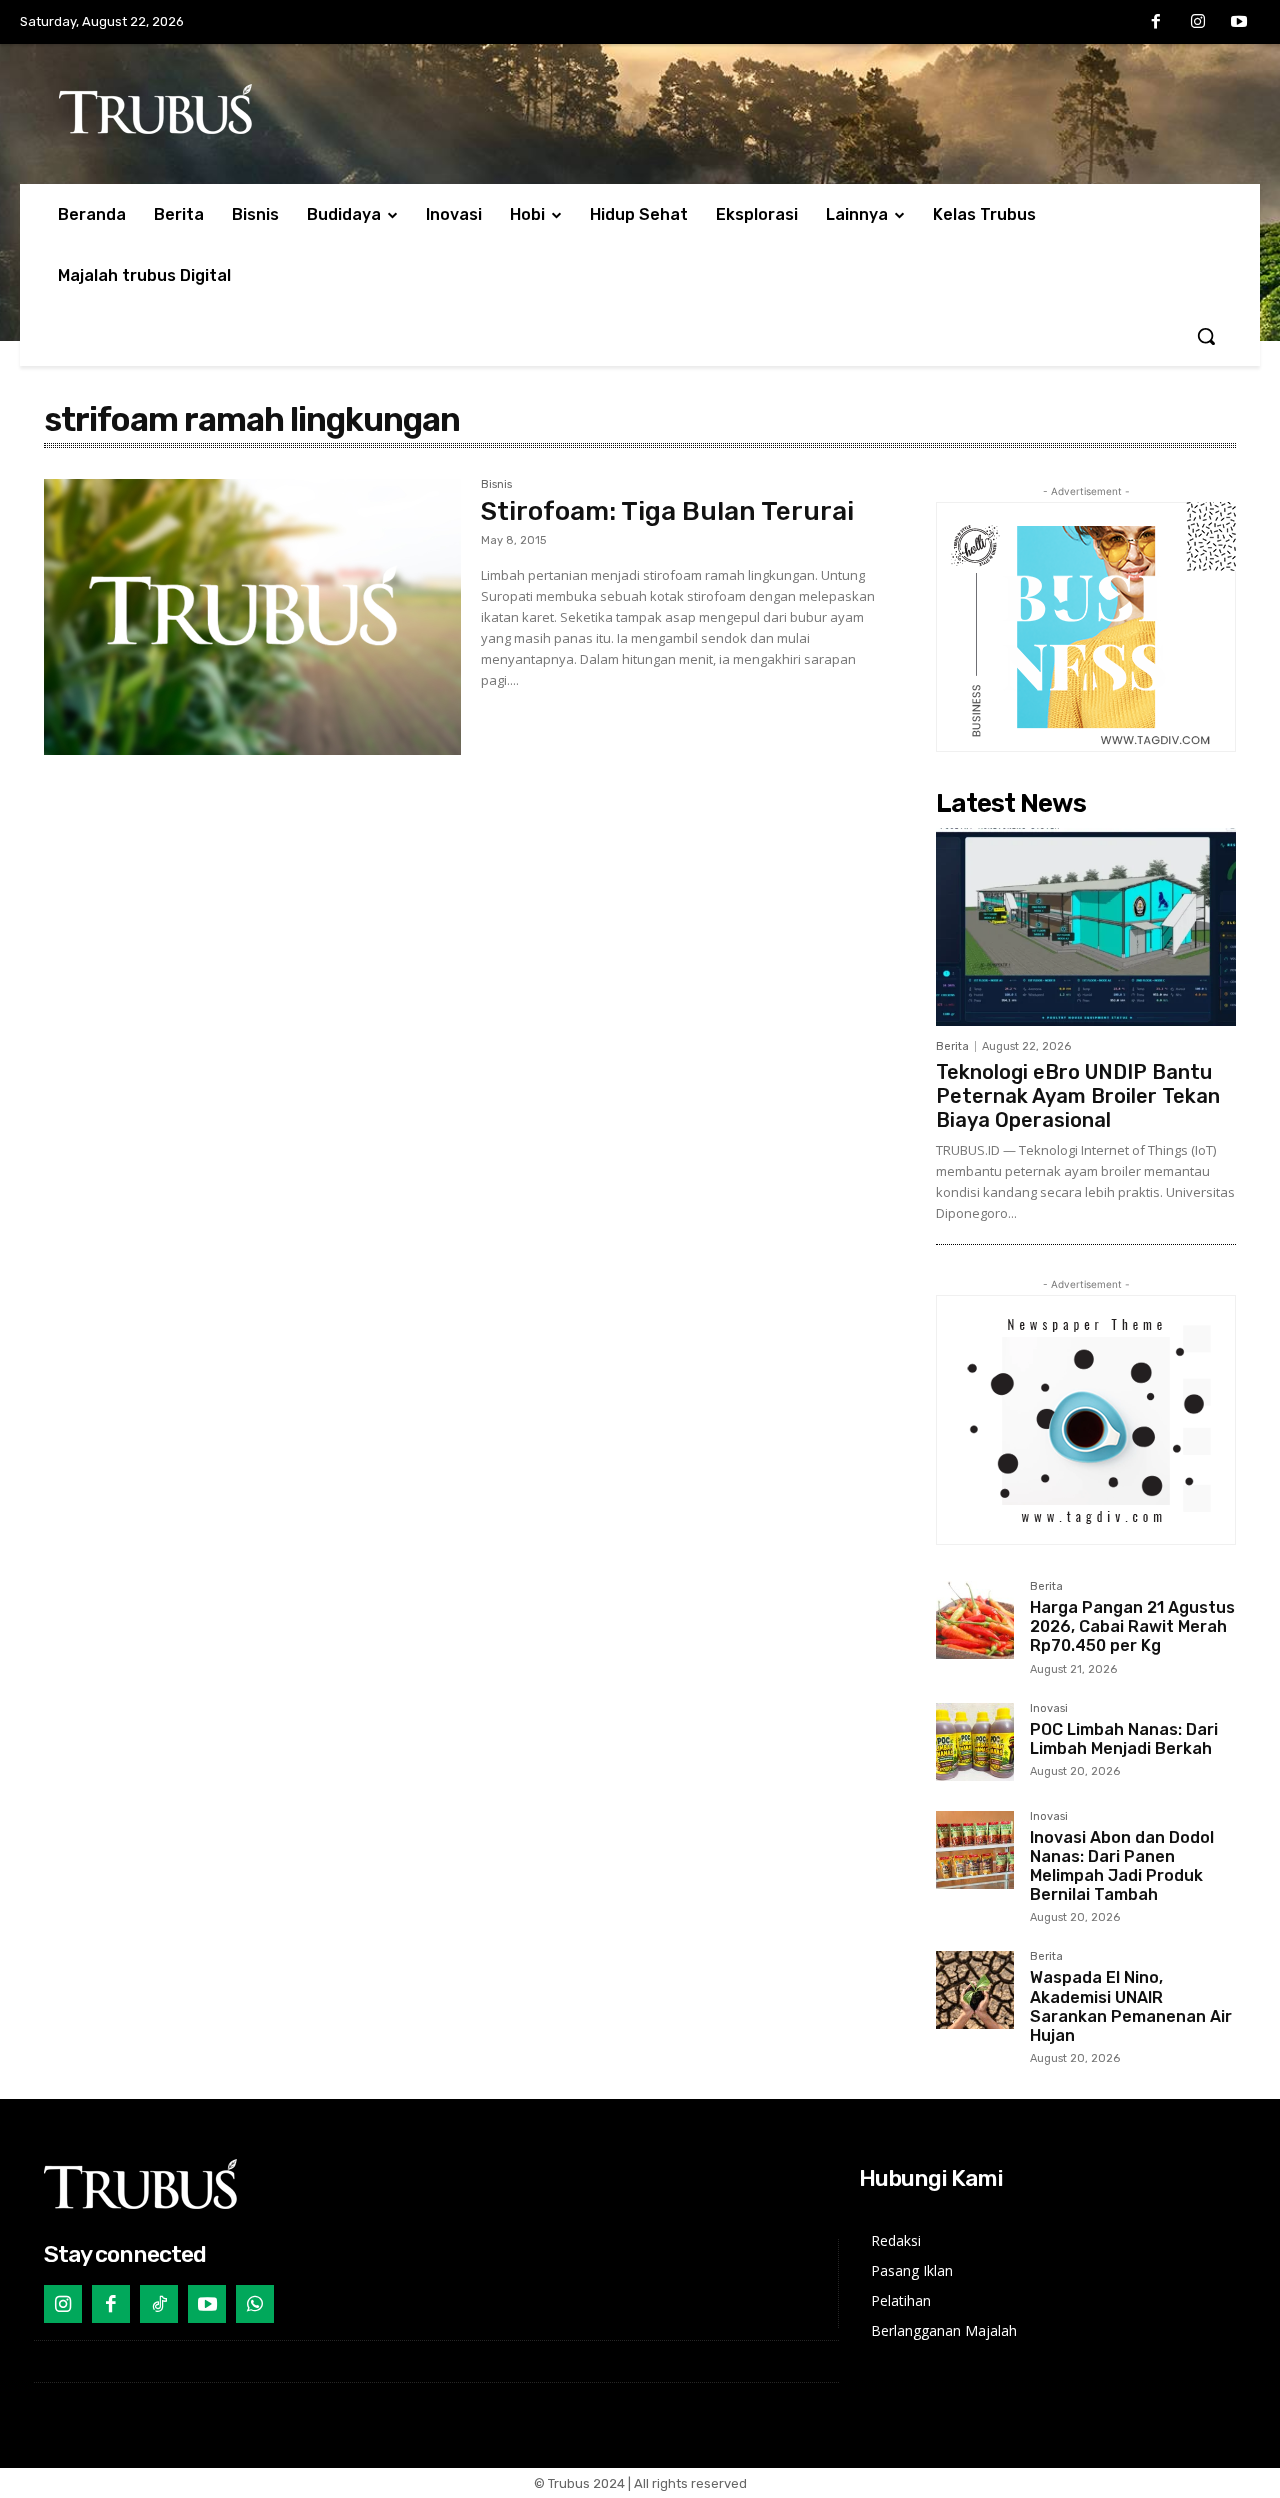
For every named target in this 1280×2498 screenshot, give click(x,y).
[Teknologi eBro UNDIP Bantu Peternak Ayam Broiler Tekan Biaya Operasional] (1086, 927)
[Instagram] (1198, 23)
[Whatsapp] (255, 2304)
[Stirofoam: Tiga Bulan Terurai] (252, 617)
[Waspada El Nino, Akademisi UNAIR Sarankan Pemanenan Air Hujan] (975, 1990)
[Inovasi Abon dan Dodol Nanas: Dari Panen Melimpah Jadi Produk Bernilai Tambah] (975, 1850)
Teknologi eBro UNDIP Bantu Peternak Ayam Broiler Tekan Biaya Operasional (1078, 1096)
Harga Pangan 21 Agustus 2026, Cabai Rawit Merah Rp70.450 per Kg (1132, 1626)
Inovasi (1049, 1709)
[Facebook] (1156, 23)
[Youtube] (1239, 23)
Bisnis (496, 485)
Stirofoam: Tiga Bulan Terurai (667, 511)
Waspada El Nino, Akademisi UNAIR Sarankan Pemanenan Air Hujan (1131, 2006)
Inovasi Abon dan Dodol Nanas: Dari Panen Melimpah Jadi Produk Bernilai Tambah (1122, 1866)
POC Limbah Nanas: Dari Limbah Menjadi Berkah (1124, 1739)
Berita (952, 1046)
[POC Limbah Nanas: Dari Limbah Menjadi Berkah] (975, 1742)
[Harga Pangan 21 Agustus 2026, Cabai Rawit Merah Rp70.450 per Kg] (975, 1620)
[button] (1206, 336)
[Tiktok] (159, 2304)
